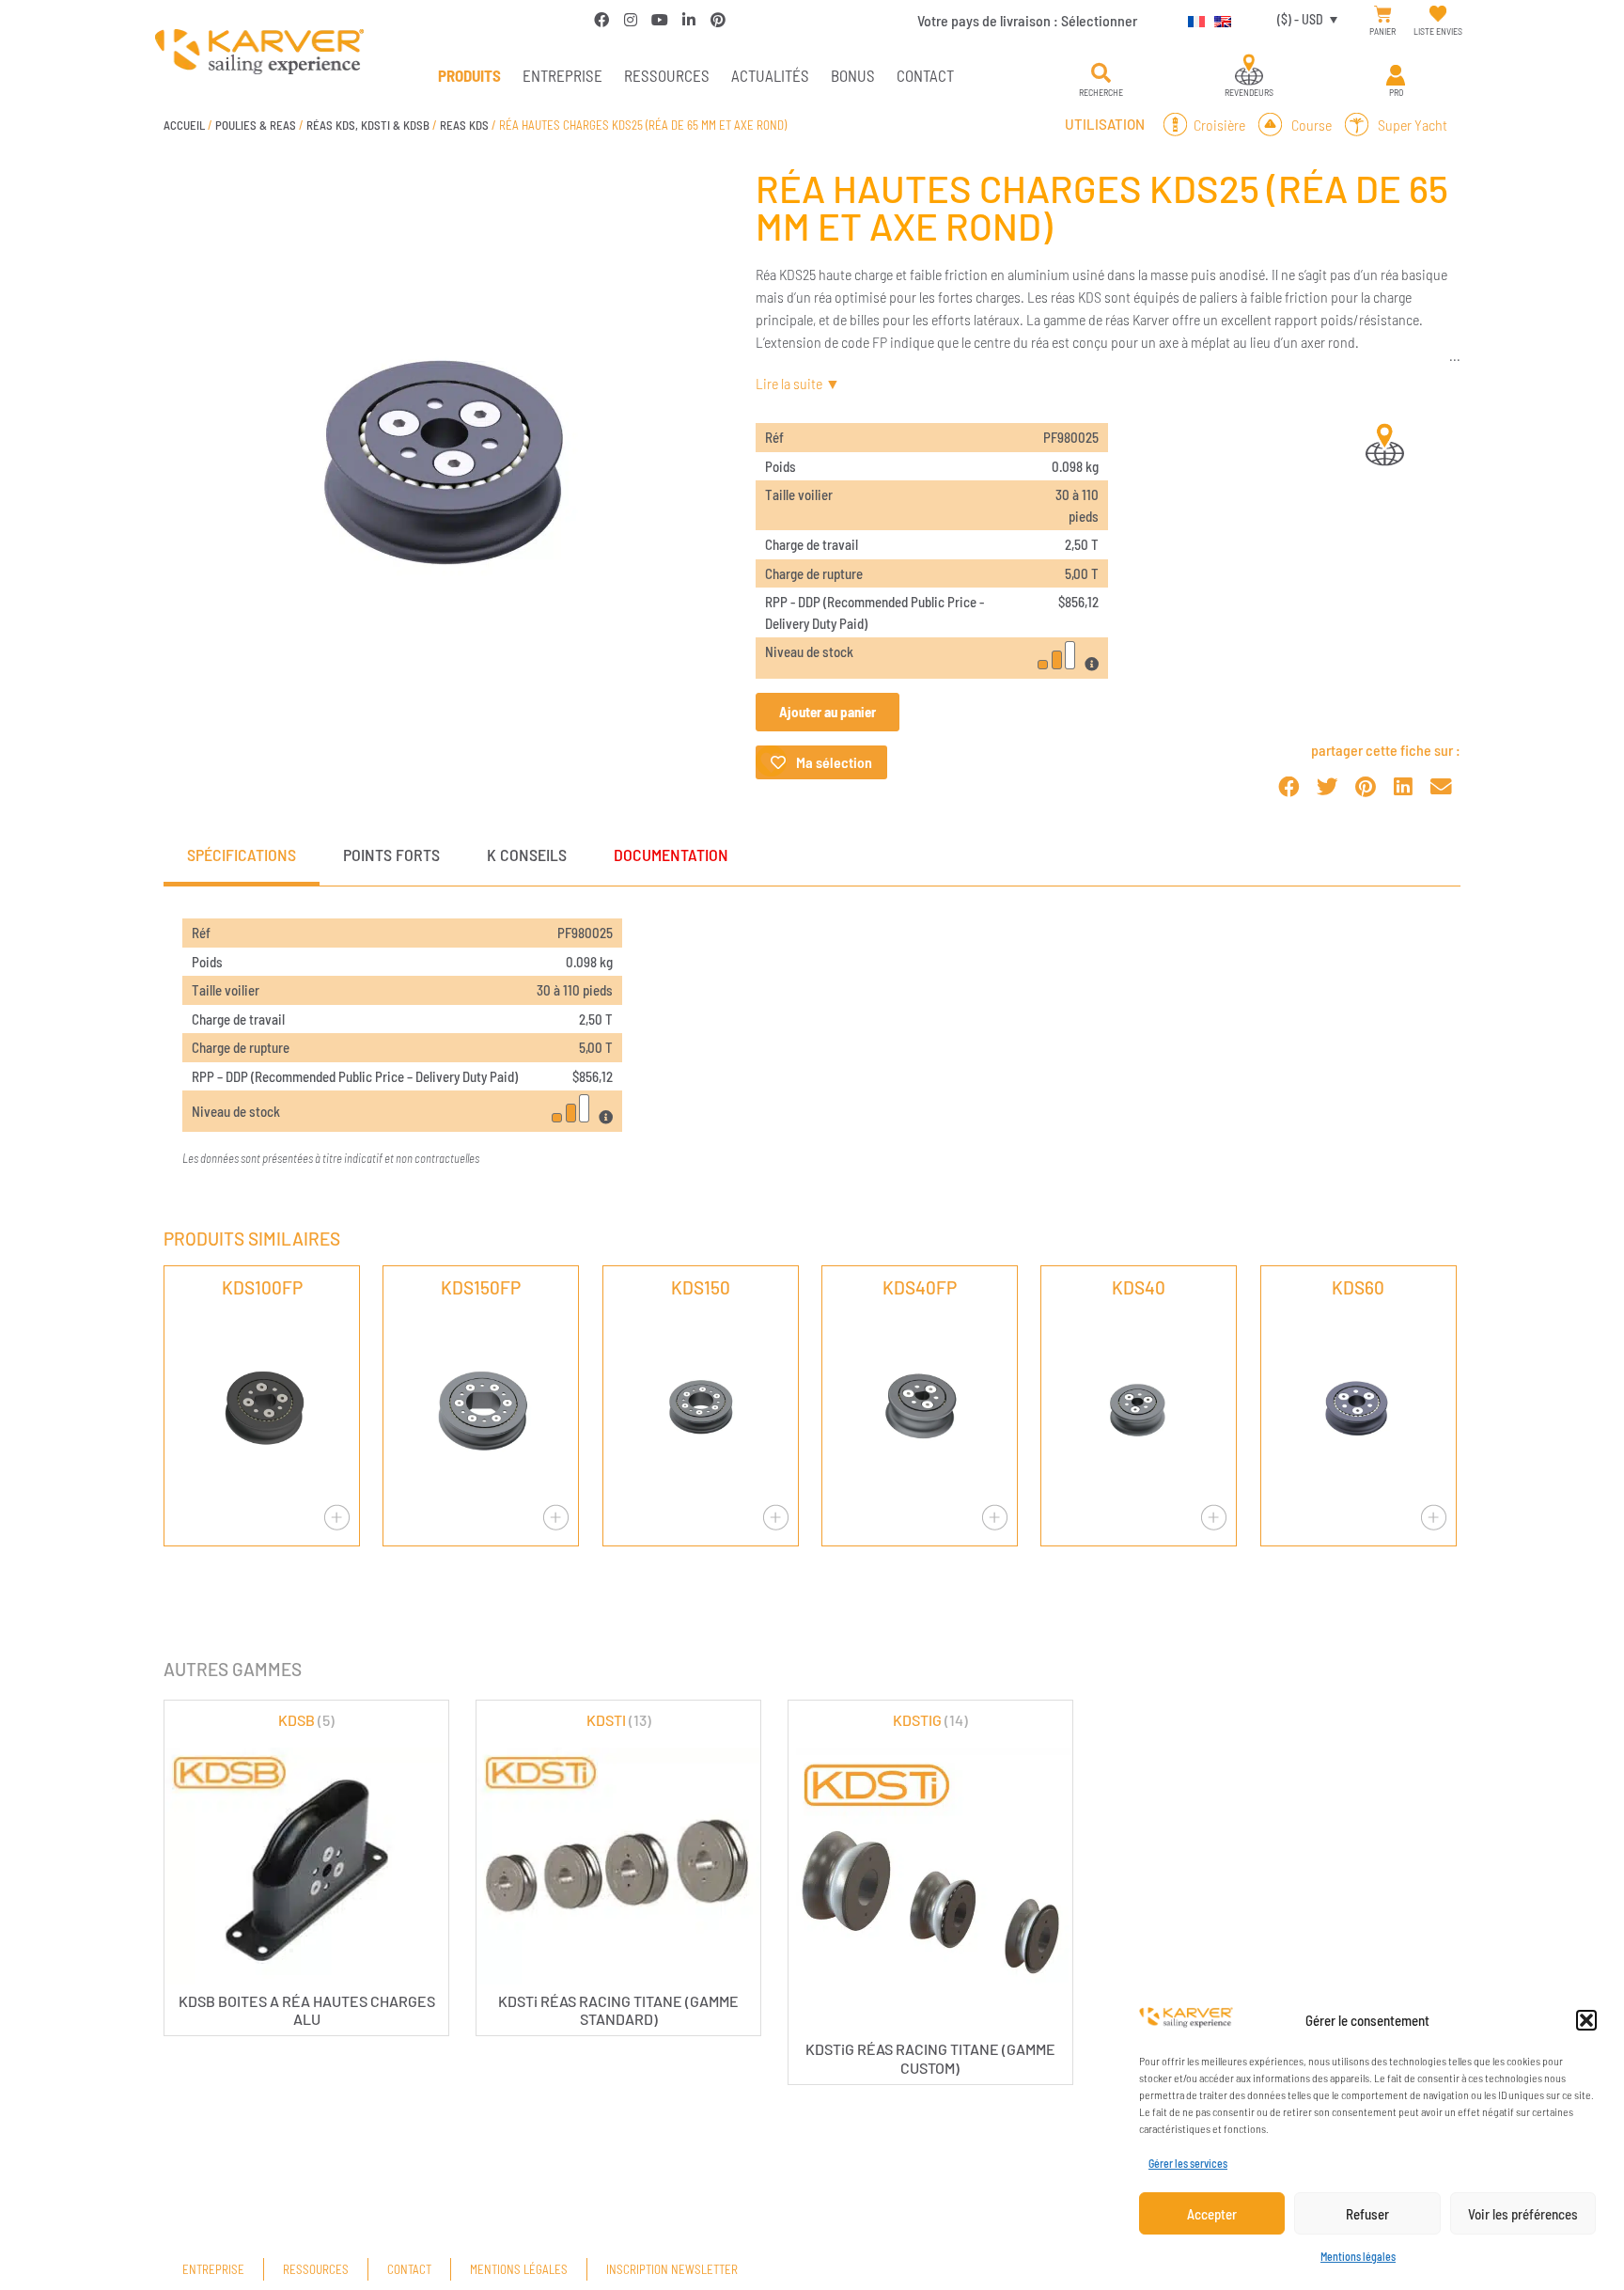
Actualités (770, 75)
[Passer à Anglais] (1218, 19)
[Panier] (1383, 15)
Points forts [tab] (391, 855)
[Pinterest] (718, 20)
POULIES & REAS (256, 125)
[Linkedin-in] (689, 20)
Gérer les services (1188, 2163)
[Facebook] (601, 20)
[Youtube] (660, 20)
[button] (1586, 2020)
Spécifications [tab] (242, 855)
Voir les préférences (1523, 2214)
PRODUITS (469, 75)
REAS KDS (464, 125)
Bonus (853, 75)
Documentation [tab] (671, 855)
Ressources (667, 75)
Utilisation (1105, 124)
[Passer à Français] (1192, 19)
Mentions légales (1358, 2256)
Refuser (1367, 2214)
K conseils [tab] (527, 855)
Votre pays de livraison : (1027, 20)
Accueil (184, 125)
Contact (925, 75)
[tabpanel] (812, 1043)
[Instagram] (631, 20)
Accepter (1212, 2214)
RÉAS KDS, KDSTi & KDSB (368, 125)
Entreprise (562, 75)
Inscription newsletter (672, 2269)
